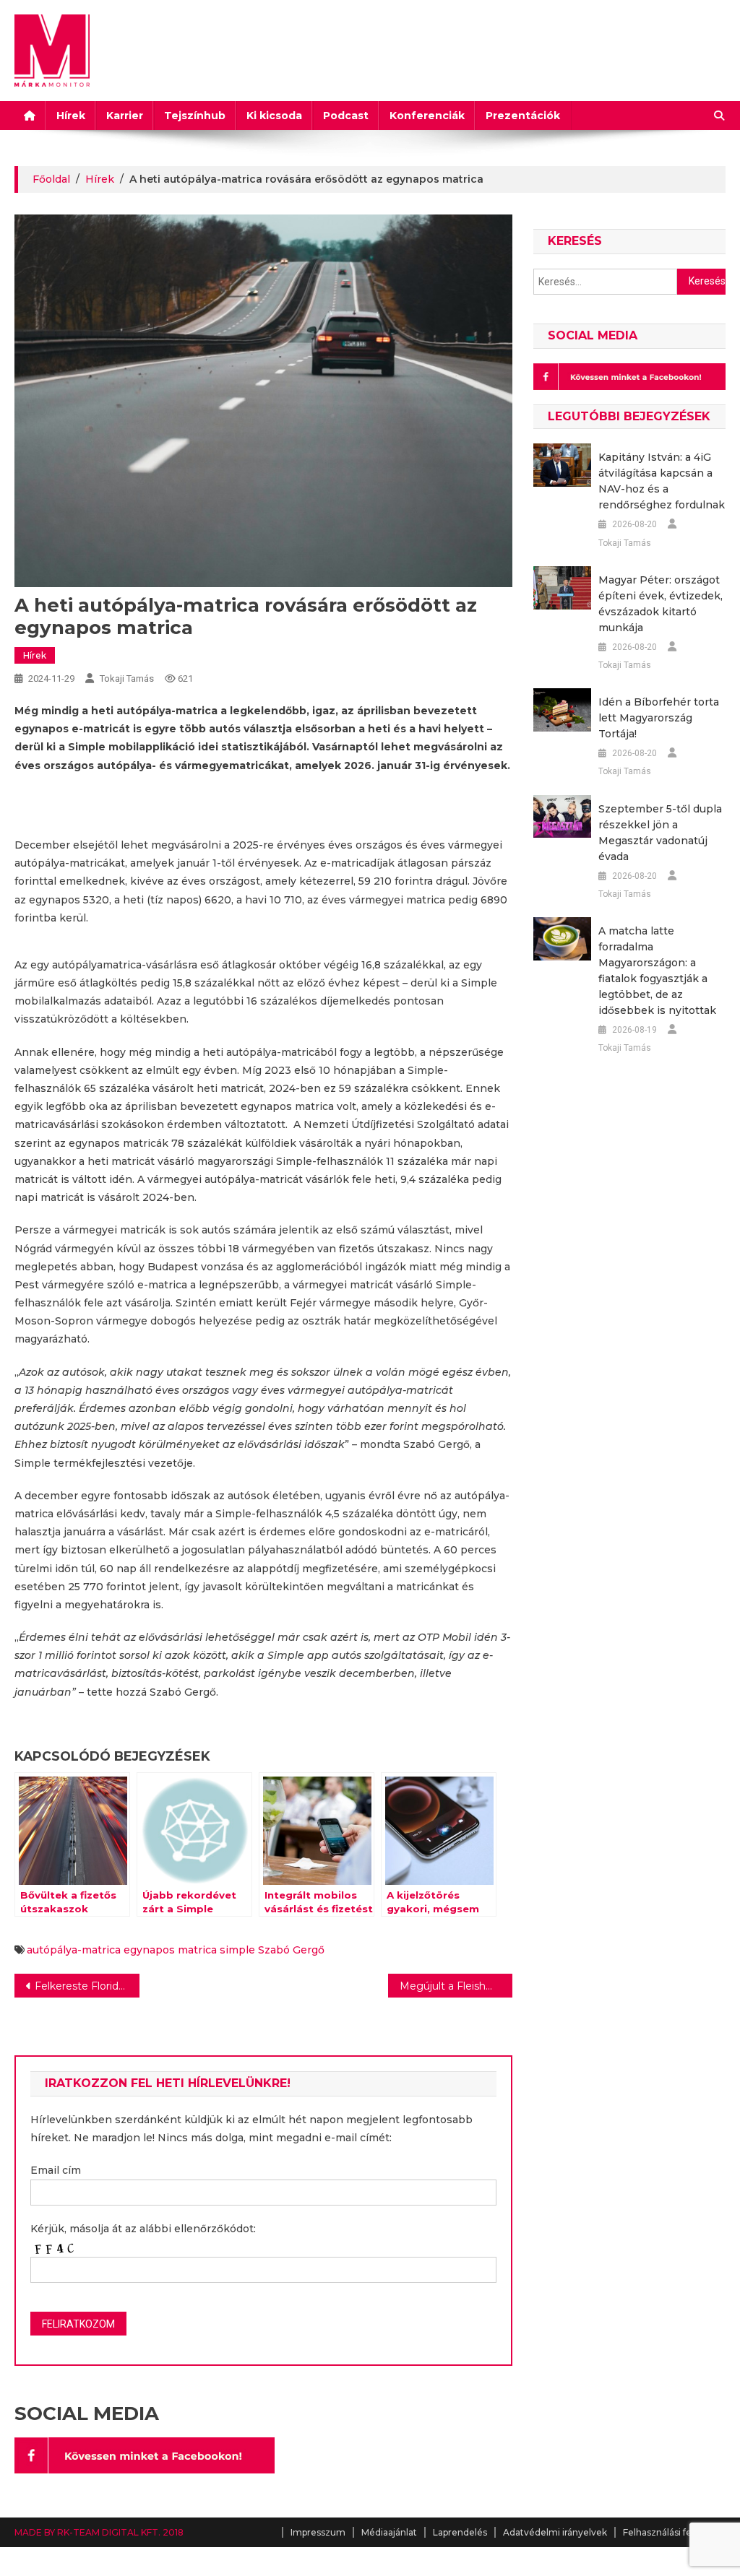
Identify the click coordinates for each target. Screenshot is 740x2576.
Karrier (125, 116)
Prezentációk (523, 116)
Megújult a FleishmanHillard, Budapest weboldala (456, 1986)
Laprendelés (460, 2532)
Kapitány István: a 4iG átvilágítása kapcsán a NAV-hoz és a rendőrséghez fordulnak (662, 481)
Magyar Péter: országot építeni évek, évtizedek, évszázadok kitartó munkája (661, 604)
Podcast (346, 116)
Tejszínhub (195, 116)
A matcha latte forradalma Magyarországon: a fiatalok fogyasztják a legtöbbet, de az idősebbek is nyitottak (657, 971)
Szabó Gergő (291, 1950)
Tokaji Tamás (127, 678)
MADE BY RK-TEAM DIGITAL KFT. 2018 (99, 2532)
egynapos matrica (170, 1950)
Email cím (56, 2170)
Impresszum (318, 2532)
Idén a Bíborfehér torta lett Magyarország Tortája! (659, 718)
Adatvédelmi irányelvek (555, 2532)
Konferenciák (427, 116)
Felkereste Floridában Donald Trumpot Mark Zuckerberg (87, 1986)
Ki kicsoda (274, 116)
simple (237, 1950)
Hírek (71, 116)
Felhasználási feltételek (674, 2532)
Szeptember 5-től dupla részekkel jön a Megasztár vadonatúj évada (660, 833)
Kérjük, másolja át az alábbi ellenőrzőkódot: (143, 2229)
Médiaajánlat (389, 2532)
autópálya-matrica (74, 1950)
